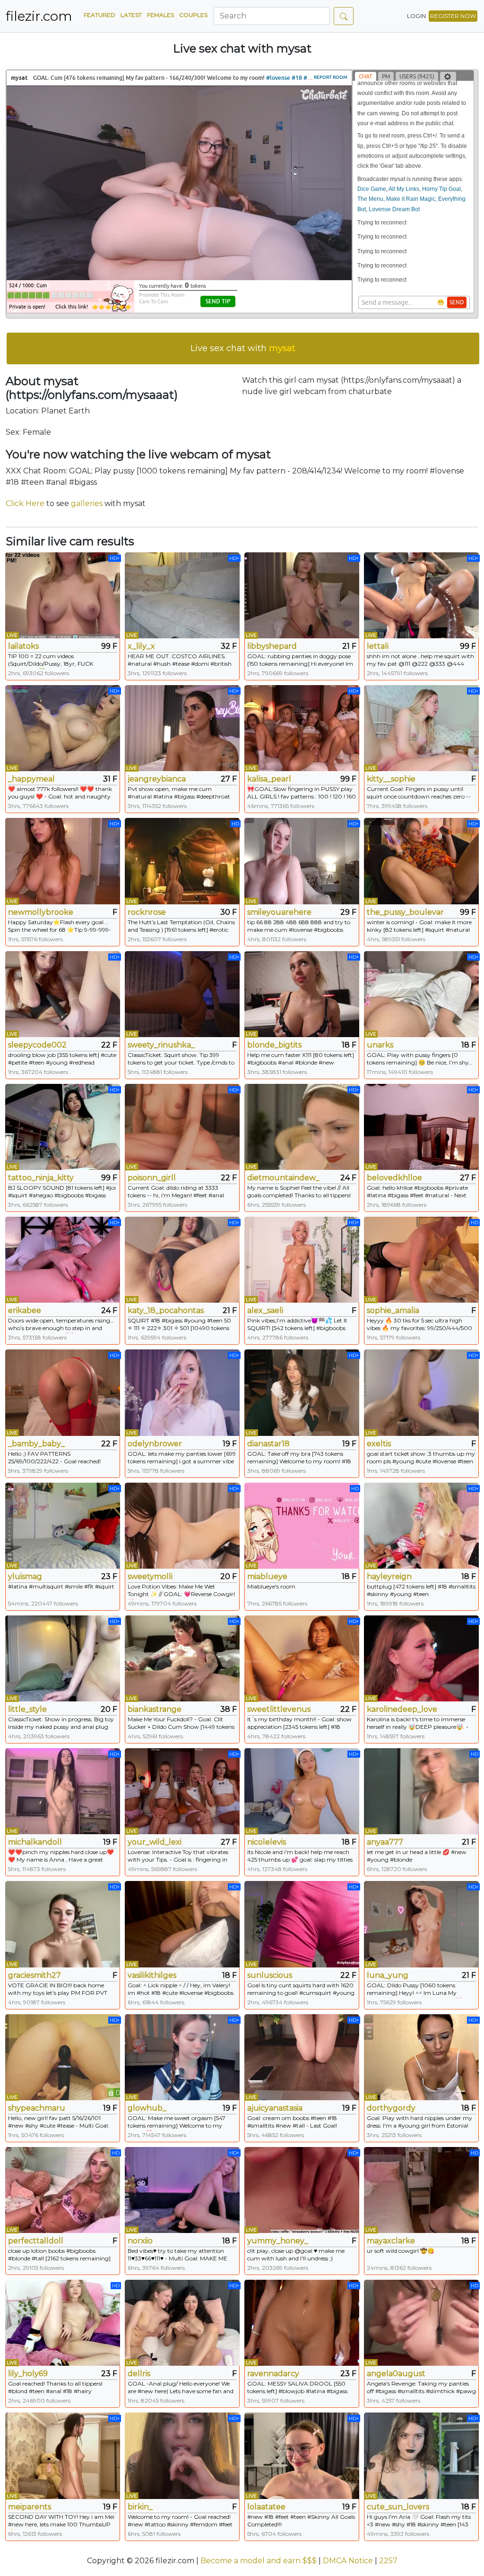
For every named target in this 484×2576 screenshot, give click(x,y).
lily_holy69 (28, 2374)
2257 (388, 2561)
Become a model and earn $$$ (259, 2561)
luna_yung (388, 1975)
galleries (87, 503)
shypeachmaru (37, 2108)
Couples (193, 15)
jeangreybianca (157, 779)
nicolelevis (267, 1842)
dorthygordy (391, 2108)
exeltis (379, 1444)
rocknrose (147, 912)
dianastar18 (268, 1444)
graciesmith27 (35, 1975)
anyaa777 (385, 1842)
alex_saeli (265, 1310)
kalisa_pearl (269, 779)
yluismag (25, 1576)
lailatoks (23, 646)
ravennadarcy (273, 2374)
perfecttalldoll (36, 2241)
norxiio (140, 2241)
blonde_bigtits (274, 1045)
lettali (378, 646)
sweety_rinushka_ (161, 1045)
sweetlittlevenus (279, 1709)
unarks (380, 1045)
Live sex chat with (243, 348)
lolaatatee (266, 2507)
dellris (139, 2374)
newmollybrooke (41, 912)
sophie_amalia (393, 1310)
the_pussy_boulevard (405, 912)
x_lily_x (141, 646)
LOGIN (416, 16)
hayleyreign (389, 1576)
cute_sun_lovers (398, 2507)
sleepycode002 (37, 1045)
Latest (131, 15)
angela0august (396, 2374)
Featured (99, 15)
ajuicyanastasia (275, 2108)
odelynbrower (155, 1444)
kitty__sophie (391, 779)
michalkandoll (35, 1842)
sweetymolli (150, 1576)
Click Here (25, 503)
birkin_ (140, 2507)
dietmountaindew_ (283, 1178)
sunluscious (270, 1975)
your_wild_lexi (155, 1842)
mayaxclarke (391, 2241)
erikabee (25, 1310)
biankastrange (155, 1709)
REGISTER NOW (453, 16)
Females (160, 15)
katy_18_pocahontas (166, 1310)
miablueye (267, 1576)
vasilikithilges (152, 1975)
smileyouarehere (279, 912)
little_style (27, 1709)
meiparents (30, 2507)
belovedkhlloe (394, 1178)
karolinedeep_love (402, 1709)
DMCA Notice (348, 2561)
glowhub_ (147, 2108)
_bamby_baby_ (36, 1444)
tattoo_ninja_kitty (41, 1178)
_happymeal (31, 779)
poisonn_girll (152, 1178)
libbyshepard (272, 646)
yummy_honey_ (278, 2241)
